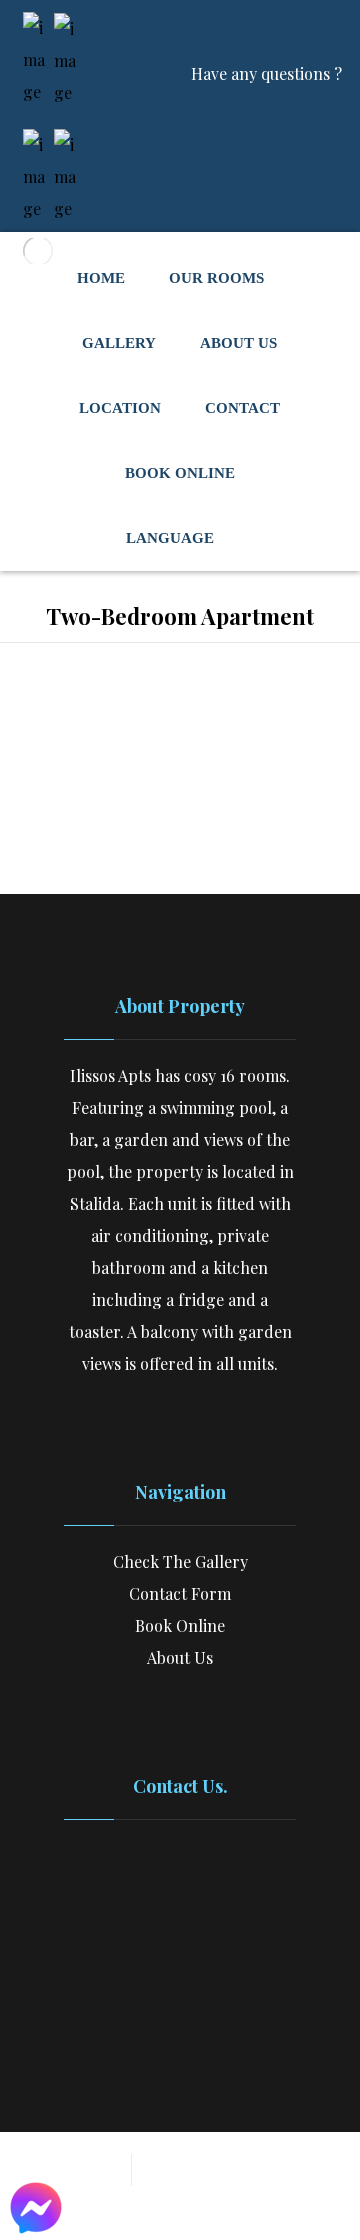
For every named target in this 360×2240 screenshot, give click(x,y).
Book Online (180, 1625)
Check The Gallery (180, 1561)
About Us (180, 1657)
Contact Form (180, 1593)
